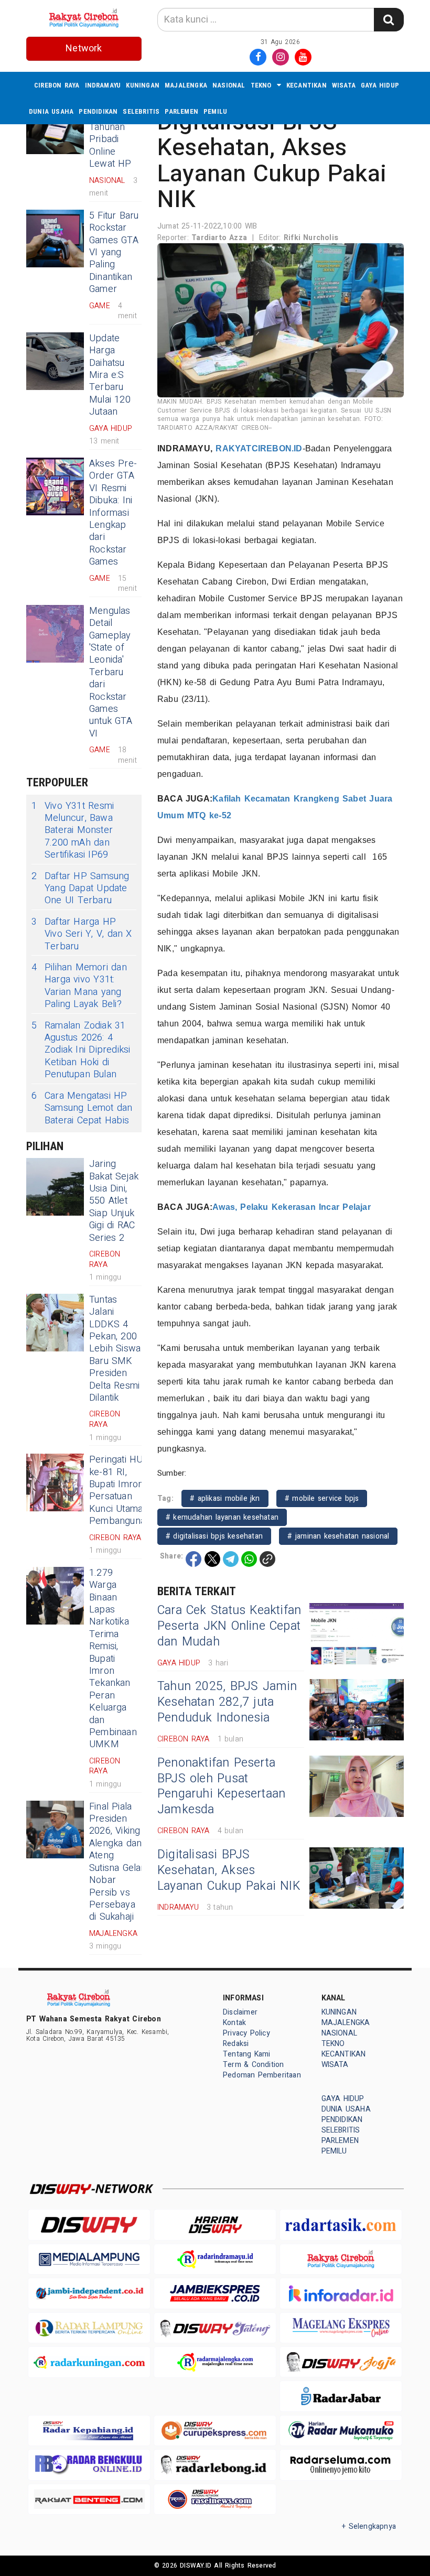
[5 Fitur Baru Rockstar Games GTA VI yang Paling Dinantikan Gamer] (55, 239)
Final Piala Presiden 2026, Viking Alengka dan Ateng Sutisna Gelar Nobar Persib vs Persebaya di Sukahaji (117, 1862)
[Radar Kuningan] (89, 2362)
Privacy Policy (246, 2033)
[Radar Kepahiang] (89, 2431)
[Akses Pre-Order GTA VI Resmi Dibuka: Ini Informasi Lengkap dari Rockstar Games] (55, 486)
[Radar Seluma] (341, 2465)
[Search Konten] (389, 20)
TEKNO (261, 85)
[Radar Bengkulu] (89, 2465)
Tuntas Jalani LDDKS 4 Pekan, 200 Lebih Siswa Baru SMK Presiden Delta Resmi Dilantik (115, 1349)
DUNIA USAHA (51, 111)
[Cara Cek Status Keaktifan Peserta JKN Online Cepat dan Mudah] (357, 1634)
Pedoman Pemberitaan (262, 2075)
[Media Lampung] (89, 2259)
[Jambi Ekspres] (215, 2293)
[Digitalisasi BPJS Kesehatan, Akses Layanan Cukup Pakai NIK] (357, 1878)
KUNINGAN (143, 85)
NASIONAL (229, 85)
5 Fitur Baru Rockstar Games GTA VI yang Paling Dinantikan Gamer (114, 252)
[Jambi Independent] (89, 2293)
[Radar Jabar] (341, 2396)
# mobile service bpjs (322, 1498)
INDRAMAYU (103, 85)
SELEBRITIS (141, 111)
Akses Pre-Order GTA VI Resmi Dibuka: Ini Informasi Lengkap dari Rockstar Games (113, 513)
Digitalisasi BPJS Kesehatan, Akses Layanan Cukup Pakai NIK (229, 1870)
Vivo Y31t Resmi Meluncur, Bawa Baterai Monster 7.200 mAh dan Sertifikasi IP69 (73, 831)
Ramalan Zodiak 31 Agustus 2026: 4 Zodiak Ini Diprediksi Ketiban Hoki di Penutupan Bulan (81, 1050)
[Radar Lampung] (89, 2328)
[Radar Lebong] (215, 2465)
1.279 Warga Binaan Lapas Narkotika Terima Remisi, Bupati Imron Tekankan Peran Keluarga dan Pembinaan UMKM (113, 1659)
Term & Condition (253, 2065)
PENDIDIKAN (98, 111)
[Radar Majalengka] (215, 2362)
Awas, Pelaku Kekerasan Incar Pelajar (292, 1207)
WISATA (344, 85)
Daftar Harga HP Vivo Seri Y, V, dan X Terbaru (82, 934)
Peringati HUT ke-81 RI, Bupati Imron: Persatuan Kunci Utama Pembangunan (120, 1490)
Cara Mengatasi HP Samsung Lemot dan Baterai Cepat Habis (82, 1108)
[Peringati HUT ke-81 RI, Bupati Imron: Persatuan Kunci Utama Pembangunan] (55, 1482)
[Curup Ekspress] (215, 2431)
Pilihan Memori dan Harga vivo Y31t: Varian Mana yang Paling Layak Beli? (79, 986)
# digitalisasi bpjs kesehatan (214, 1536)
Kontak (234, 2023)
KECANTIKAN (307, 85)
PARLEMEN (181, 111)
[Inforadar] (341, 2293)
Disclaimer (240, 2012)
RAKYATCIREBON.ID (259, 448)
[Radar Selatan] (215, 2499)
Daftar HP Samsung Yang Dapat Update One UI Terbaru (80, 889)
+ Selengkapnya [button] (369, 2526)
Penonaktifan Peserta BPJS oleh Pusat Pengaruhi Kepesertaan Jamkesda (221, 1787)
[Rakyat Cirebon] (341, 2259)
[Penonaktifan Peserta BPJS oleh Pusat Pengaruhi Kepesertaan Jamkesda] (357, 1786)
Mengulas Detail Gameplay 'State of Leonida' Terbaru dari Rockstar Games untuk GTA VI (111, 672)
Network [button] (84, 48)
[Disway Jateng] (215, 2328)
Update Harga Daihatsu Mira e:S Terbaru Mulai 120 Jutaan (110, 375)
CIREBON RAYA (57, 85)
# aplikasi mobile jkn (225, 1498)
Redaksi (236, 2044)
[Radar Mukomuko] (341, 2431)
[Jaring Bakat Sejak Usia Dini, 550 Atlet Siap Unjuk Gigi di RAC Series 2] (55, 1187)
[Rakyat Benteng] (89, 2499)
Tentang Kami (247, 2054)
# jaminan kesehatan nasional (338, 1536)
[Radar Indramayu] (215, 2259)
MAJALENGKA (186, 85)
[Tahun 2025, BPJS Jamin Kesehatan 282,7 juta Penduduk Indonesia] (357, 1710)
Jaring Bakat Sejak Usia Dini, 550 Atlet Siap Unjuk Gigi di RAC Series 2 (114, 1201)
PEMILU (215, 111)
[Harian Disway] (215, 2225)
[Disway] (89, 2225)
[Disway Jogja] (341, 2362)
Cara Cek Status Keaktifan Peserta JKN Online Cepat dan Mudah (229, 1626)
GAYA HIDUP (380, 85)
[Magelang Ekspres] (341, 2328)
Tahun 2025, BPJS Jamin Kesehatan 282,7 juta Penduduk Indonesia (227, 1702)
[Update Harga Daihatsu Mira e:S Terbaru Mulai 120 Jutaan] (55, 361)
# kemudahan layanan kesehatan (222, 1517)
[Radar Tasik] (341, 2225)
